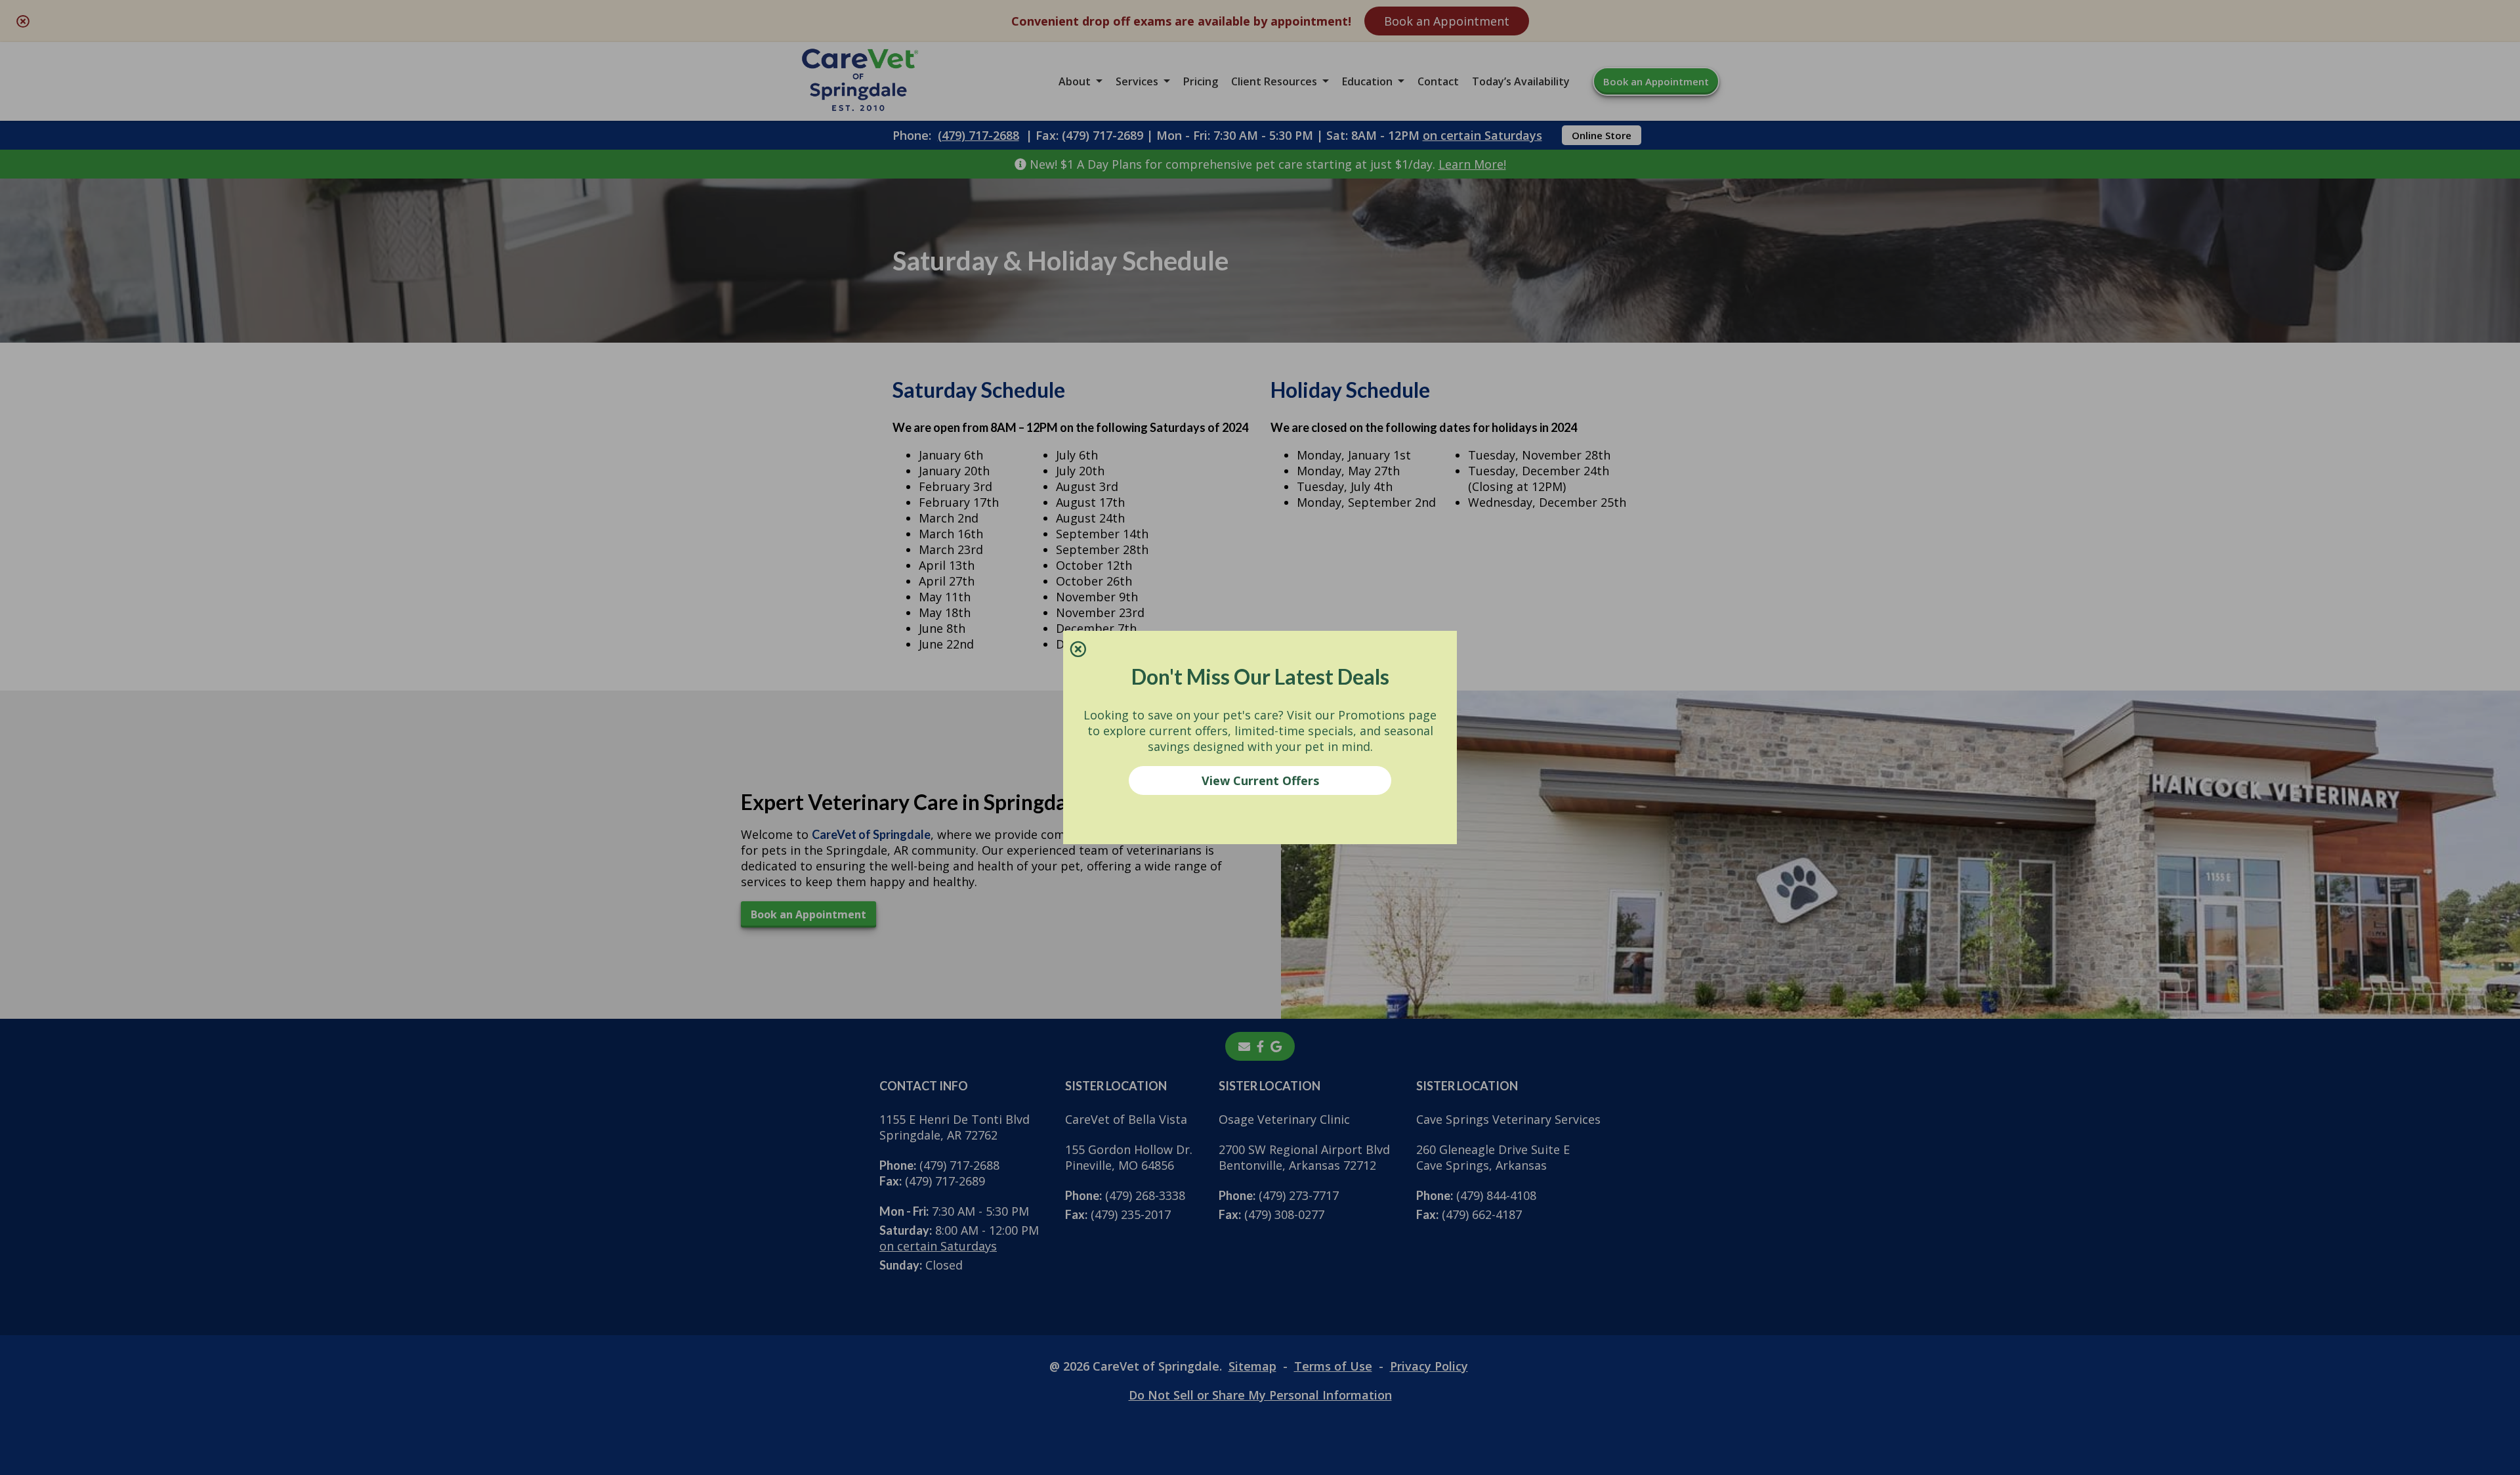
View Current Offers (1260, 780)
